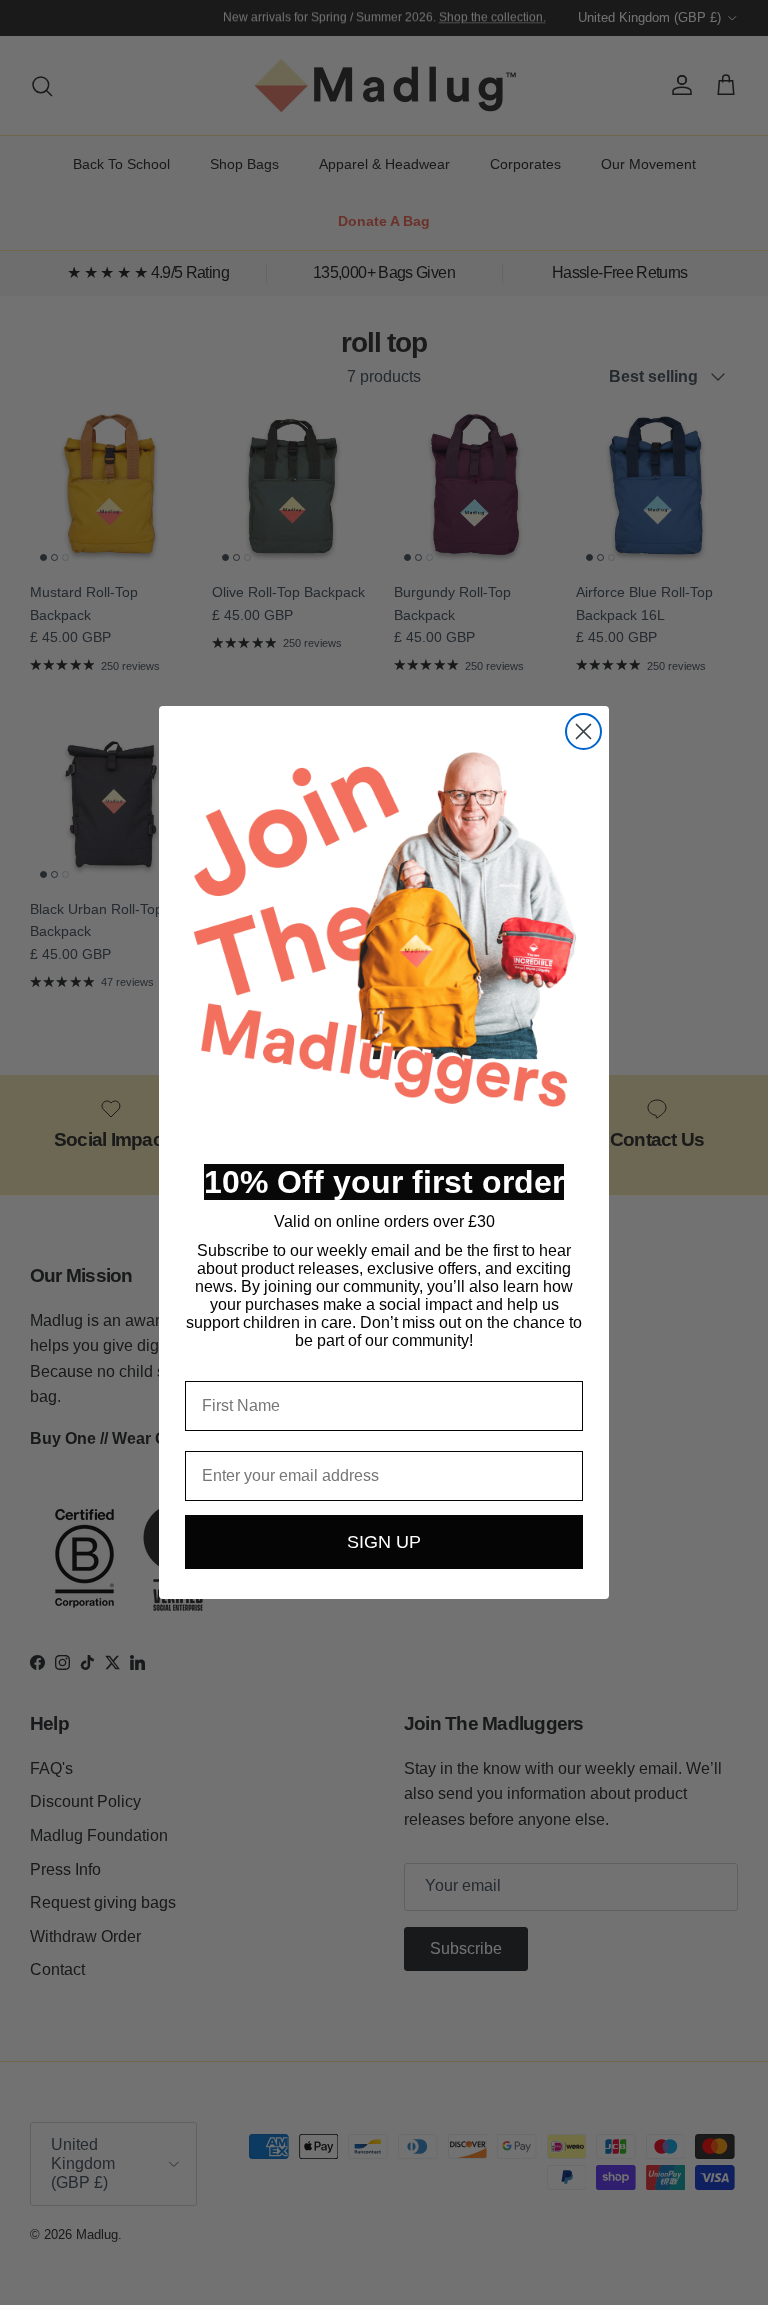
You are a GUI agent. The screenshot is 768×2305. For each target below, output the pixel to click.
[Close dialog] (583, 731)
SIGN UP (384, 1542)
